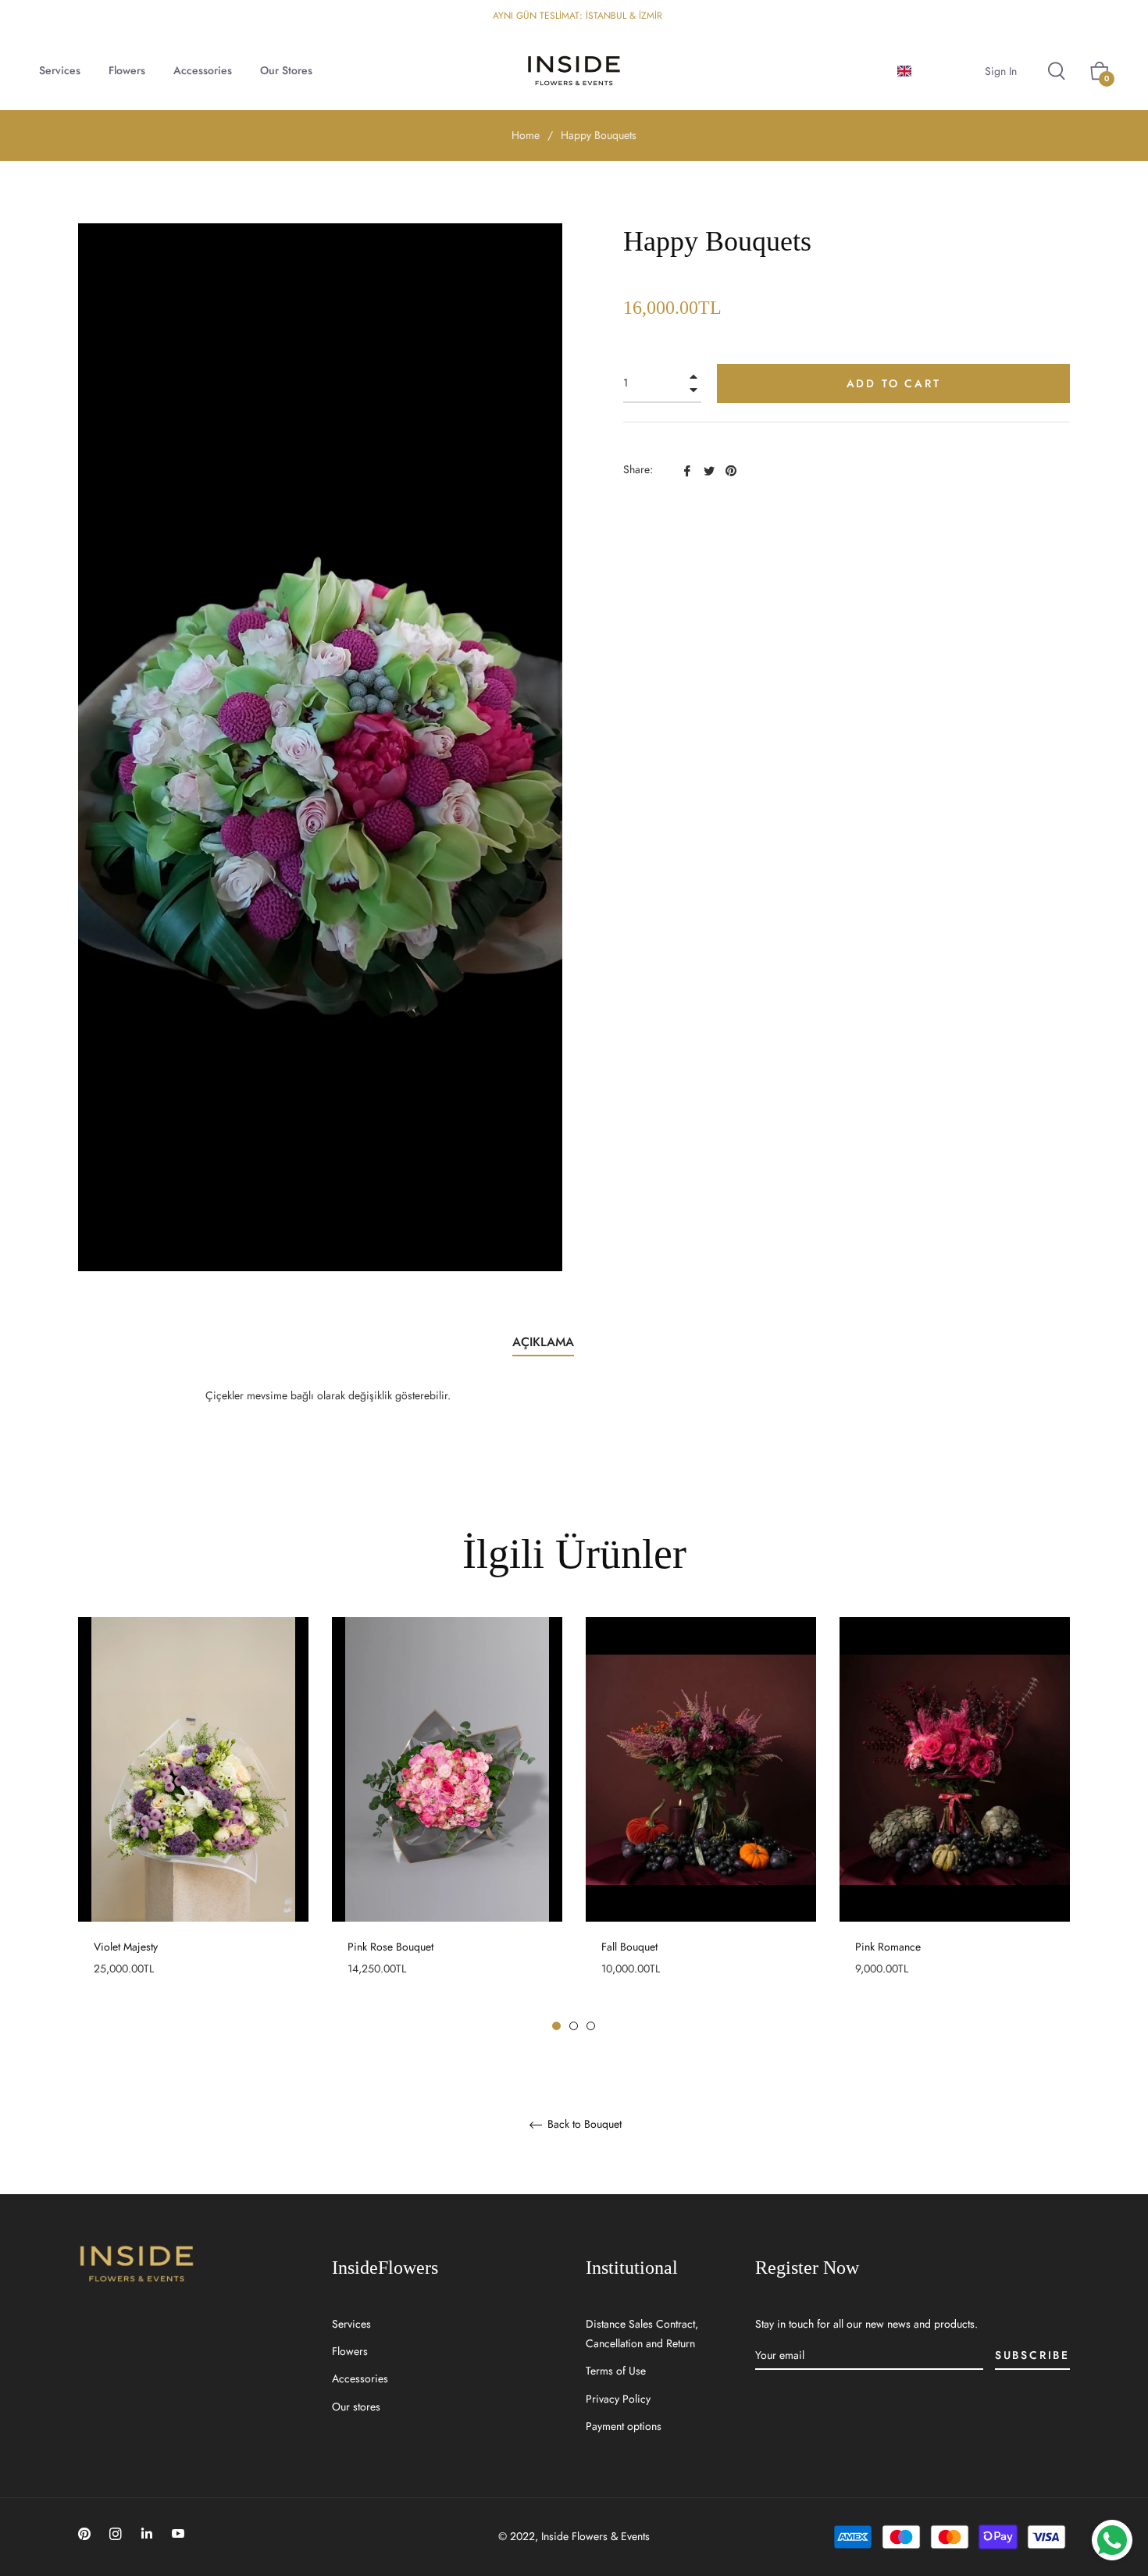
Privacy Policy (618, 2399)
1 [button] (556, 2026)
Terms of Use (616, 2371)
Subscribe (1032, 2355)
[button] (931, 71)
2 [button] (574, 2026)
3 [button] (591, 2026)
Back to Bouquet (583, 2125)
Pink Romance (888, 1947)
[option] (193, 1824)
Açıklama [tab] (543, 1342)
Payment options (624, 2426)
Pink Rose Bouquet (390, 1947)
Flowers (350, 2351)
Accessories (360, 2378)
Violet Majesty (126, 1947)
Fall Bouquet (629, 1947)
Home (526, 135)
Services (351, 2324)
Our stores (356, 2407)
